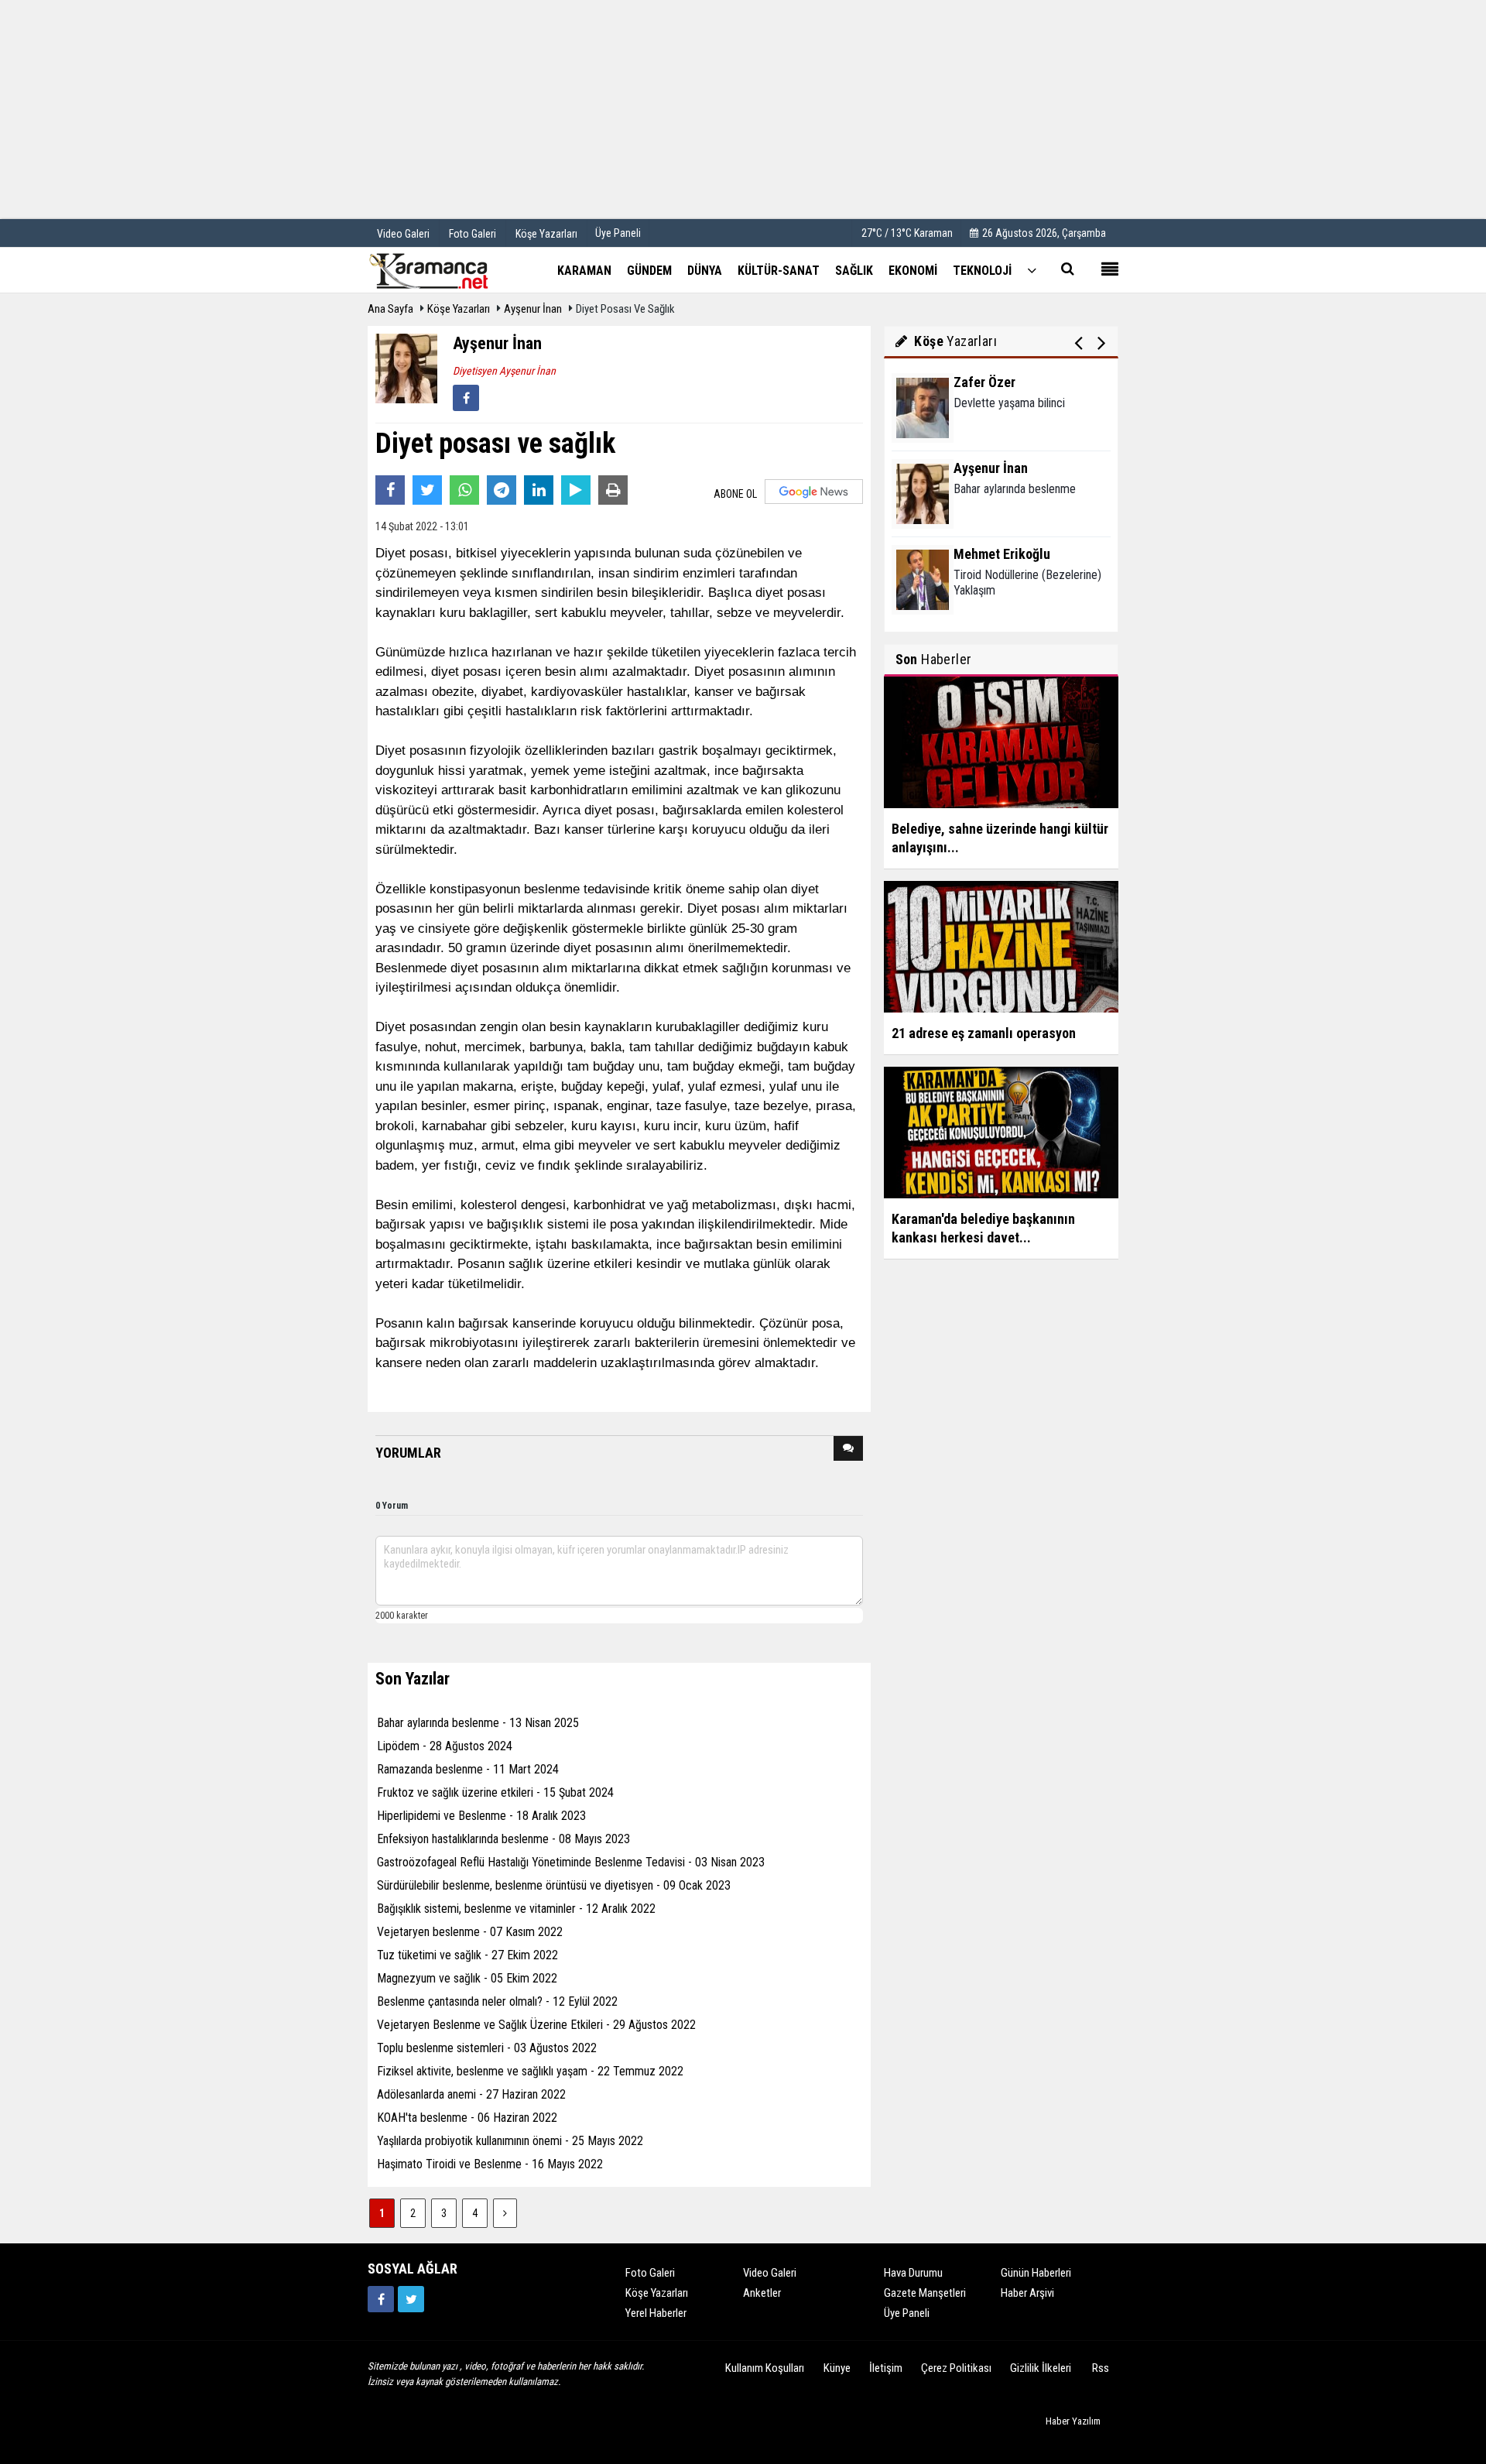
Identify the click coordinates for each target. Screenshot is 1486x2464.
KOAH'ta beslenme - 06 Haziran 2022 (467, 2118)
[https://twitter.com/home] (411, 2299)
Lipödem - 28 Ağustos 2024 (445, 1746)
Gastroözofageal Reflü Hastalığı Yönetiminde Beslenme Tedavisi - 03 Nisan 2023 (571, 1862)
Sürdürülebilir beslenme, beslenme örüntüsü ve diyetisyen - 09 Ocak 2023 (554, 1885)
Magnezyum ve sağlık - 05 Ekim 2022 (467, 1978)
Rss (1101, 2368)
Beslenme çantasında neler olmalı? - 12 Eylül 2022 (497, 2001)
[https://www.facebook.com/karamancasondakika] (381, 2299)
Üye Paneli (618, 233)
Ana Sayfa (390, 309)
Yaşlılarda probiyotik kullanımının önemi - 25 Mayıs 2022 (510, 2141)
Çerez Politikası (956, 2368)
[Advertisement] (743, 108)
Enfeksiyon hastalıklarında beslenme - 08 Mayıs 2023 (503, 1839)
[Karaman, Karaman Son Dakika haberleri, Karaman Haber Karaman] (445, 269)
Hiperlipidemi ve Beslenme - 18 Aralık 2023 (481, 1816)
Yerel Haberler (656, 2313)
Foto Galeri (650, 2273)
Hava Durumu (913, 2273)
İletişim (886, 2368)
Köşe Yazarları (459, 309)
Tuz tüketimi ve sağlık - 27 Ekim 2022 (467, 1955)
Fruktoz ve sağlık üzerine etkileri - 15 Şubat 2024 (495, 1792)
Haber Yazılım (1073, 2421)
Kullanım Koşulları (765, 2368)
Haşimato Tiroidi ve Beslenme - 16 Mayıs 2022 (490, 2164)
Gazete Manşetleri (925, 2293)
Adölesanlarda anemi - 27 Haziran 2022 (471, 2094)
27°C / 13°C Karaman (907, 233)
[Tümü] (1032, 270)
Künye (837, 2368)
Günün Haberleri (1036, 2273)
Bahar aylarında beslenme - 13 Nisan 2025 (478, 1723)
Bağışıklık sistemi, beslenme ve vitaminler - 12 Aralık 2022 (516, 1909)
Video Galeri (770, 2273)
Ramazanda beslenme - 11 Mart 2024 (468, 1769)
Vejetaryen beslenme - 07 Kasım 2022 (470, 1932)
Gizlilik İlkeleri (1041, 2368)
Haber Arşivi (1027, 2293)
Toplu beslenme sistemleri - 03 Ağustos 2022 (487, 2048)
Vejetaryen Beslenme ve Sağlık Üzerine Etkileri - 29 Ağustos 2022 (536, 2025)
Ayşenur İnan (533, 309)
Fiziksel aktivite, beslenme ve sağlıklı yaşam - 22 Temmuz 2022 (530, 2071)
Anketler (762, 2293)
